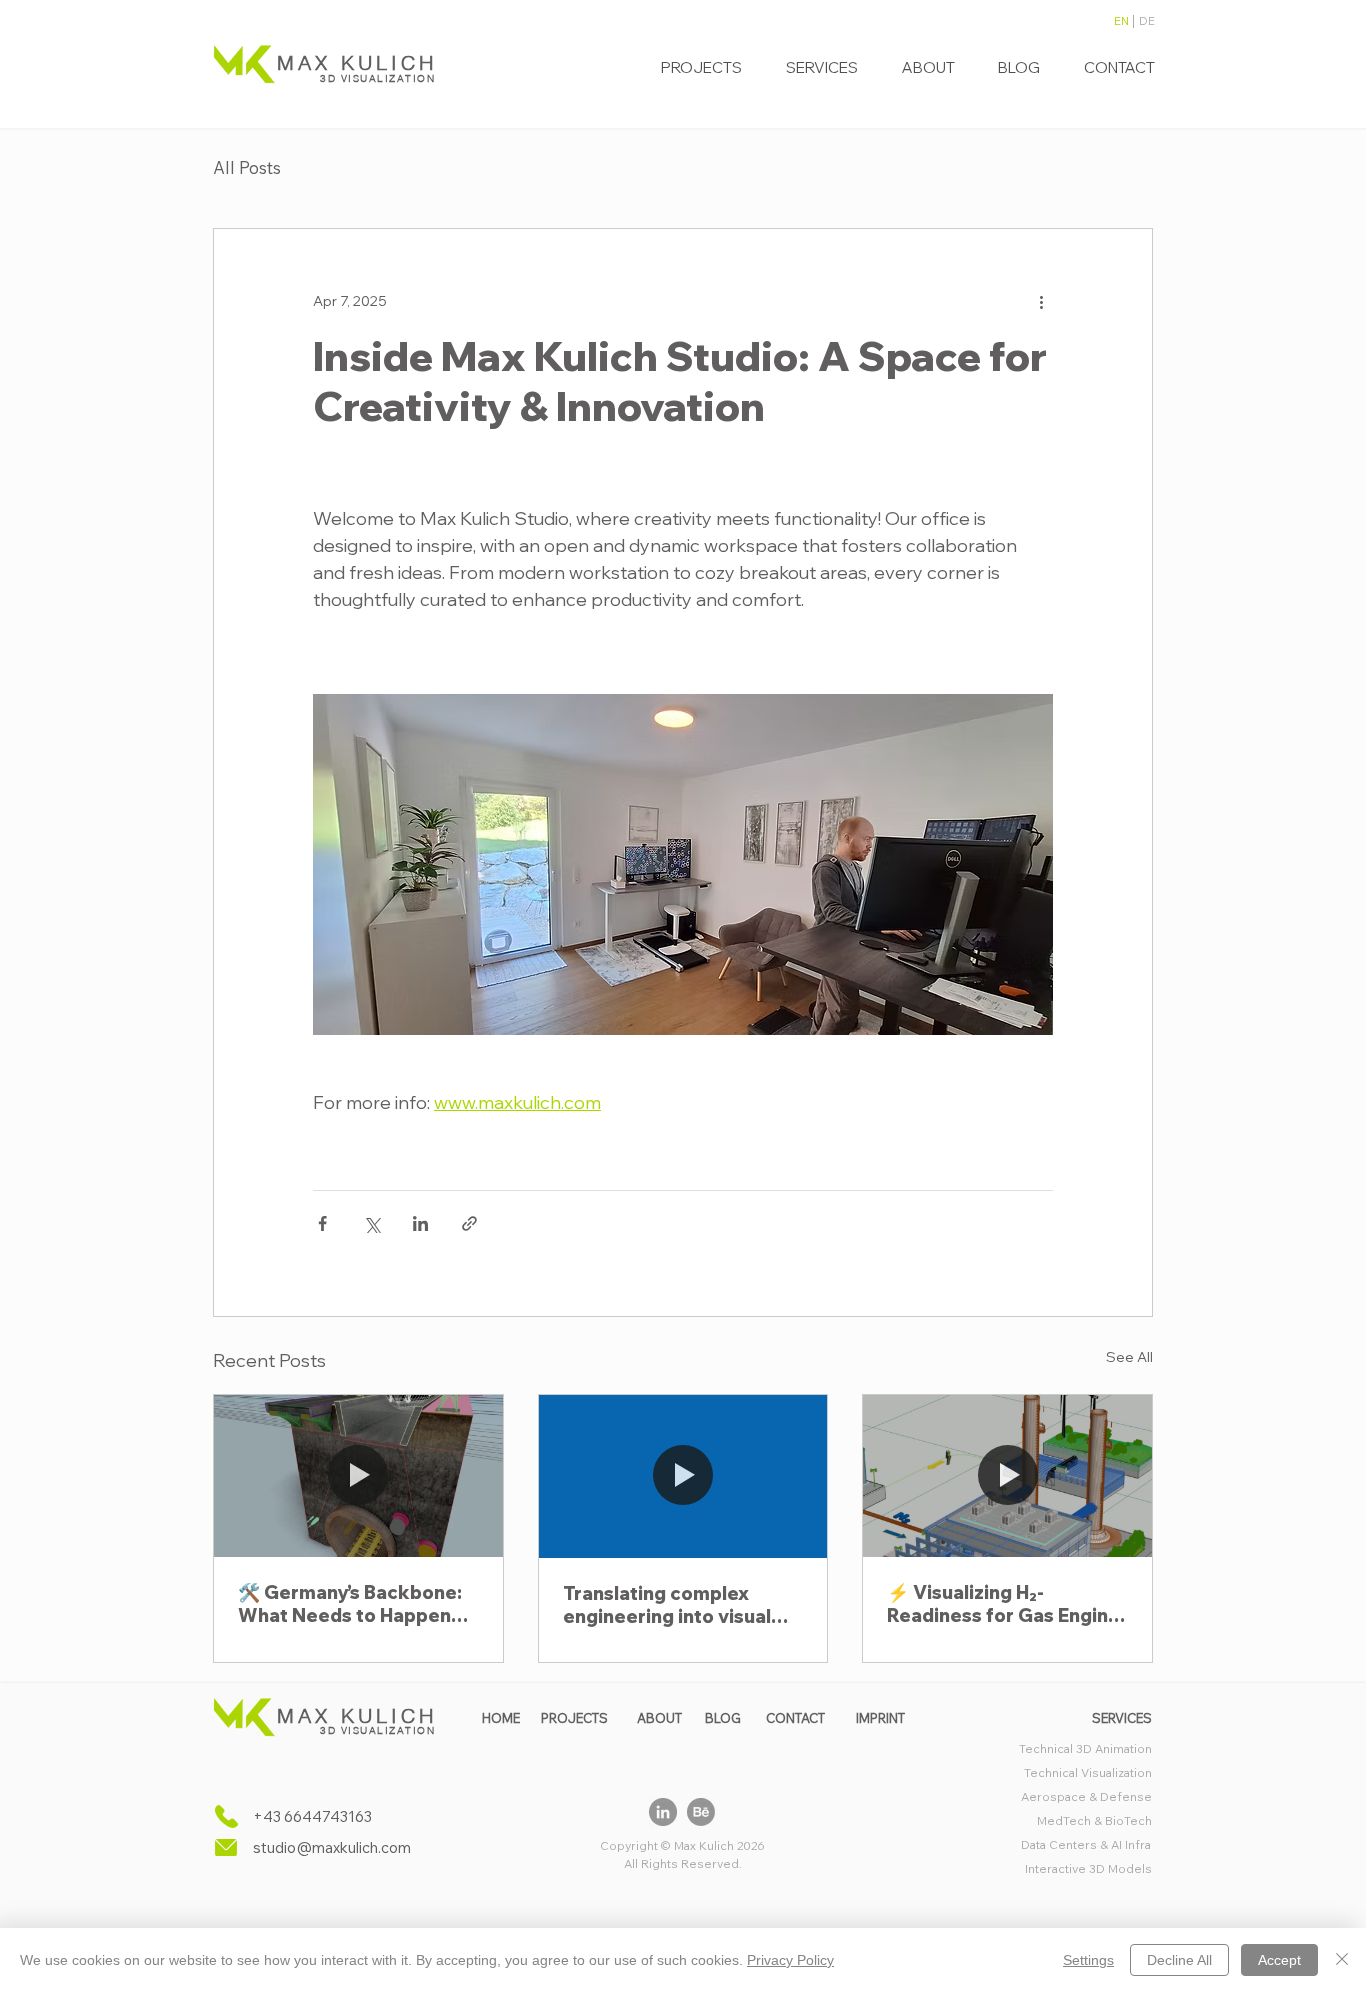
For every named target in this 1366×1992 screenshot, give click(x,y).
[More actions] (1041, 301)
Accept (1279, 1960)
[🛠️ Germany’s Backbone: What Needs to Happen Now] (358, 1476)
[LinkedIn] (663, 1812)
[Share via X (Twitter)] (371, 1223)
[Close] (1342, 1960)
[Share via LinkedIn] (420, 1223)
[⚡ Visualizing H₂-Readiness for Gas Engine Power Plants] (1007, 1476)
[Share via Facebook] (322, 1223)
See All (1129, 1357)
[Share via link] (469, 1223)
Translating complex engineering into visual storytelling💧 (667, 1605)
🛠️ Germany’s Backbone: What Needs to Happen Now (350, 1604)
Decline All (1179, 1960)
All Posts (247, 167)
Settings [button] (1088, 1960)
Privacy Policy (790, 1960)
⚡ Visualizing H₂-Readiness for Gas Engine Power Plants (1003, 1604)
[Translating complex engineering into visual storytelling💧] (683, 1476)
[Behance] (701, 1812)
